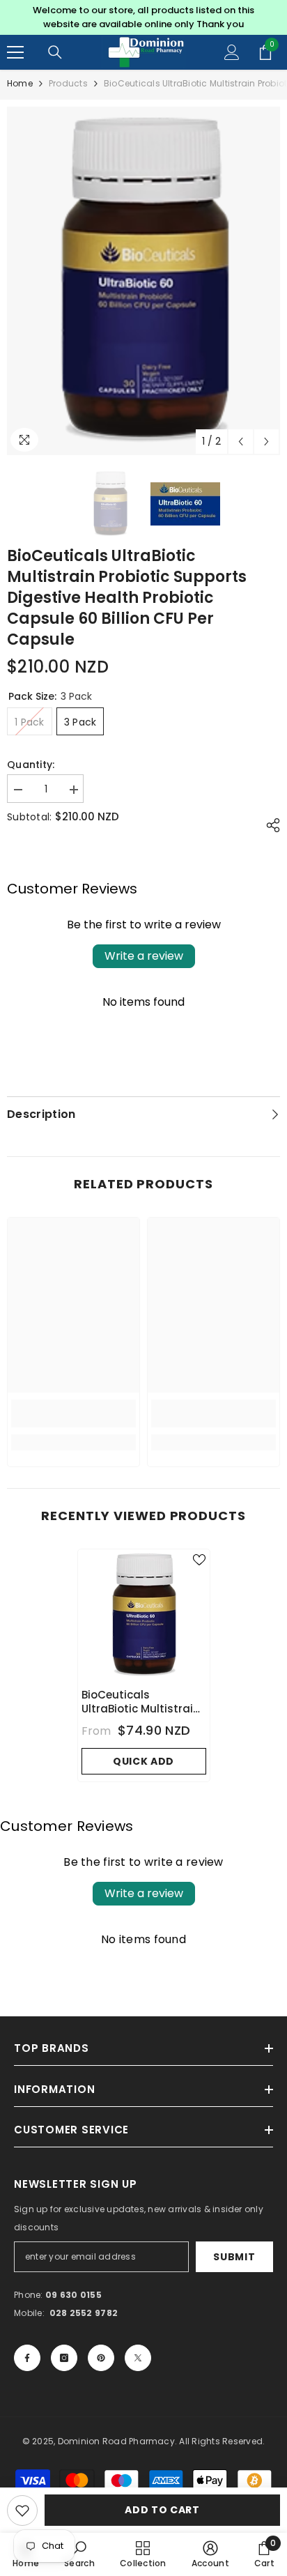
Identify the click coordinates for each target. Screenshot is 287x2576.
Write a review (144, 956)
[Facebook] (27, 2358)
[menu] (15, 52)
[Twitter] (138, 2358)
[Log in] (232, 52)
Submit (234, 2257)
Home (20, 83)
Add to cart (162, 2510)
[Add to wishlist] (22, 2510)
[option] (143, 17)
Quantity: (31, 765)
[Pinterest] (101, 2358)
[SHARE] (270, 825)
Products (68, 83)
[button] (241, 442)
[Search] (55, 52)
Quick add (143, 1761)
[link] (73, 1413)
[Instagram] (64, 2358)
